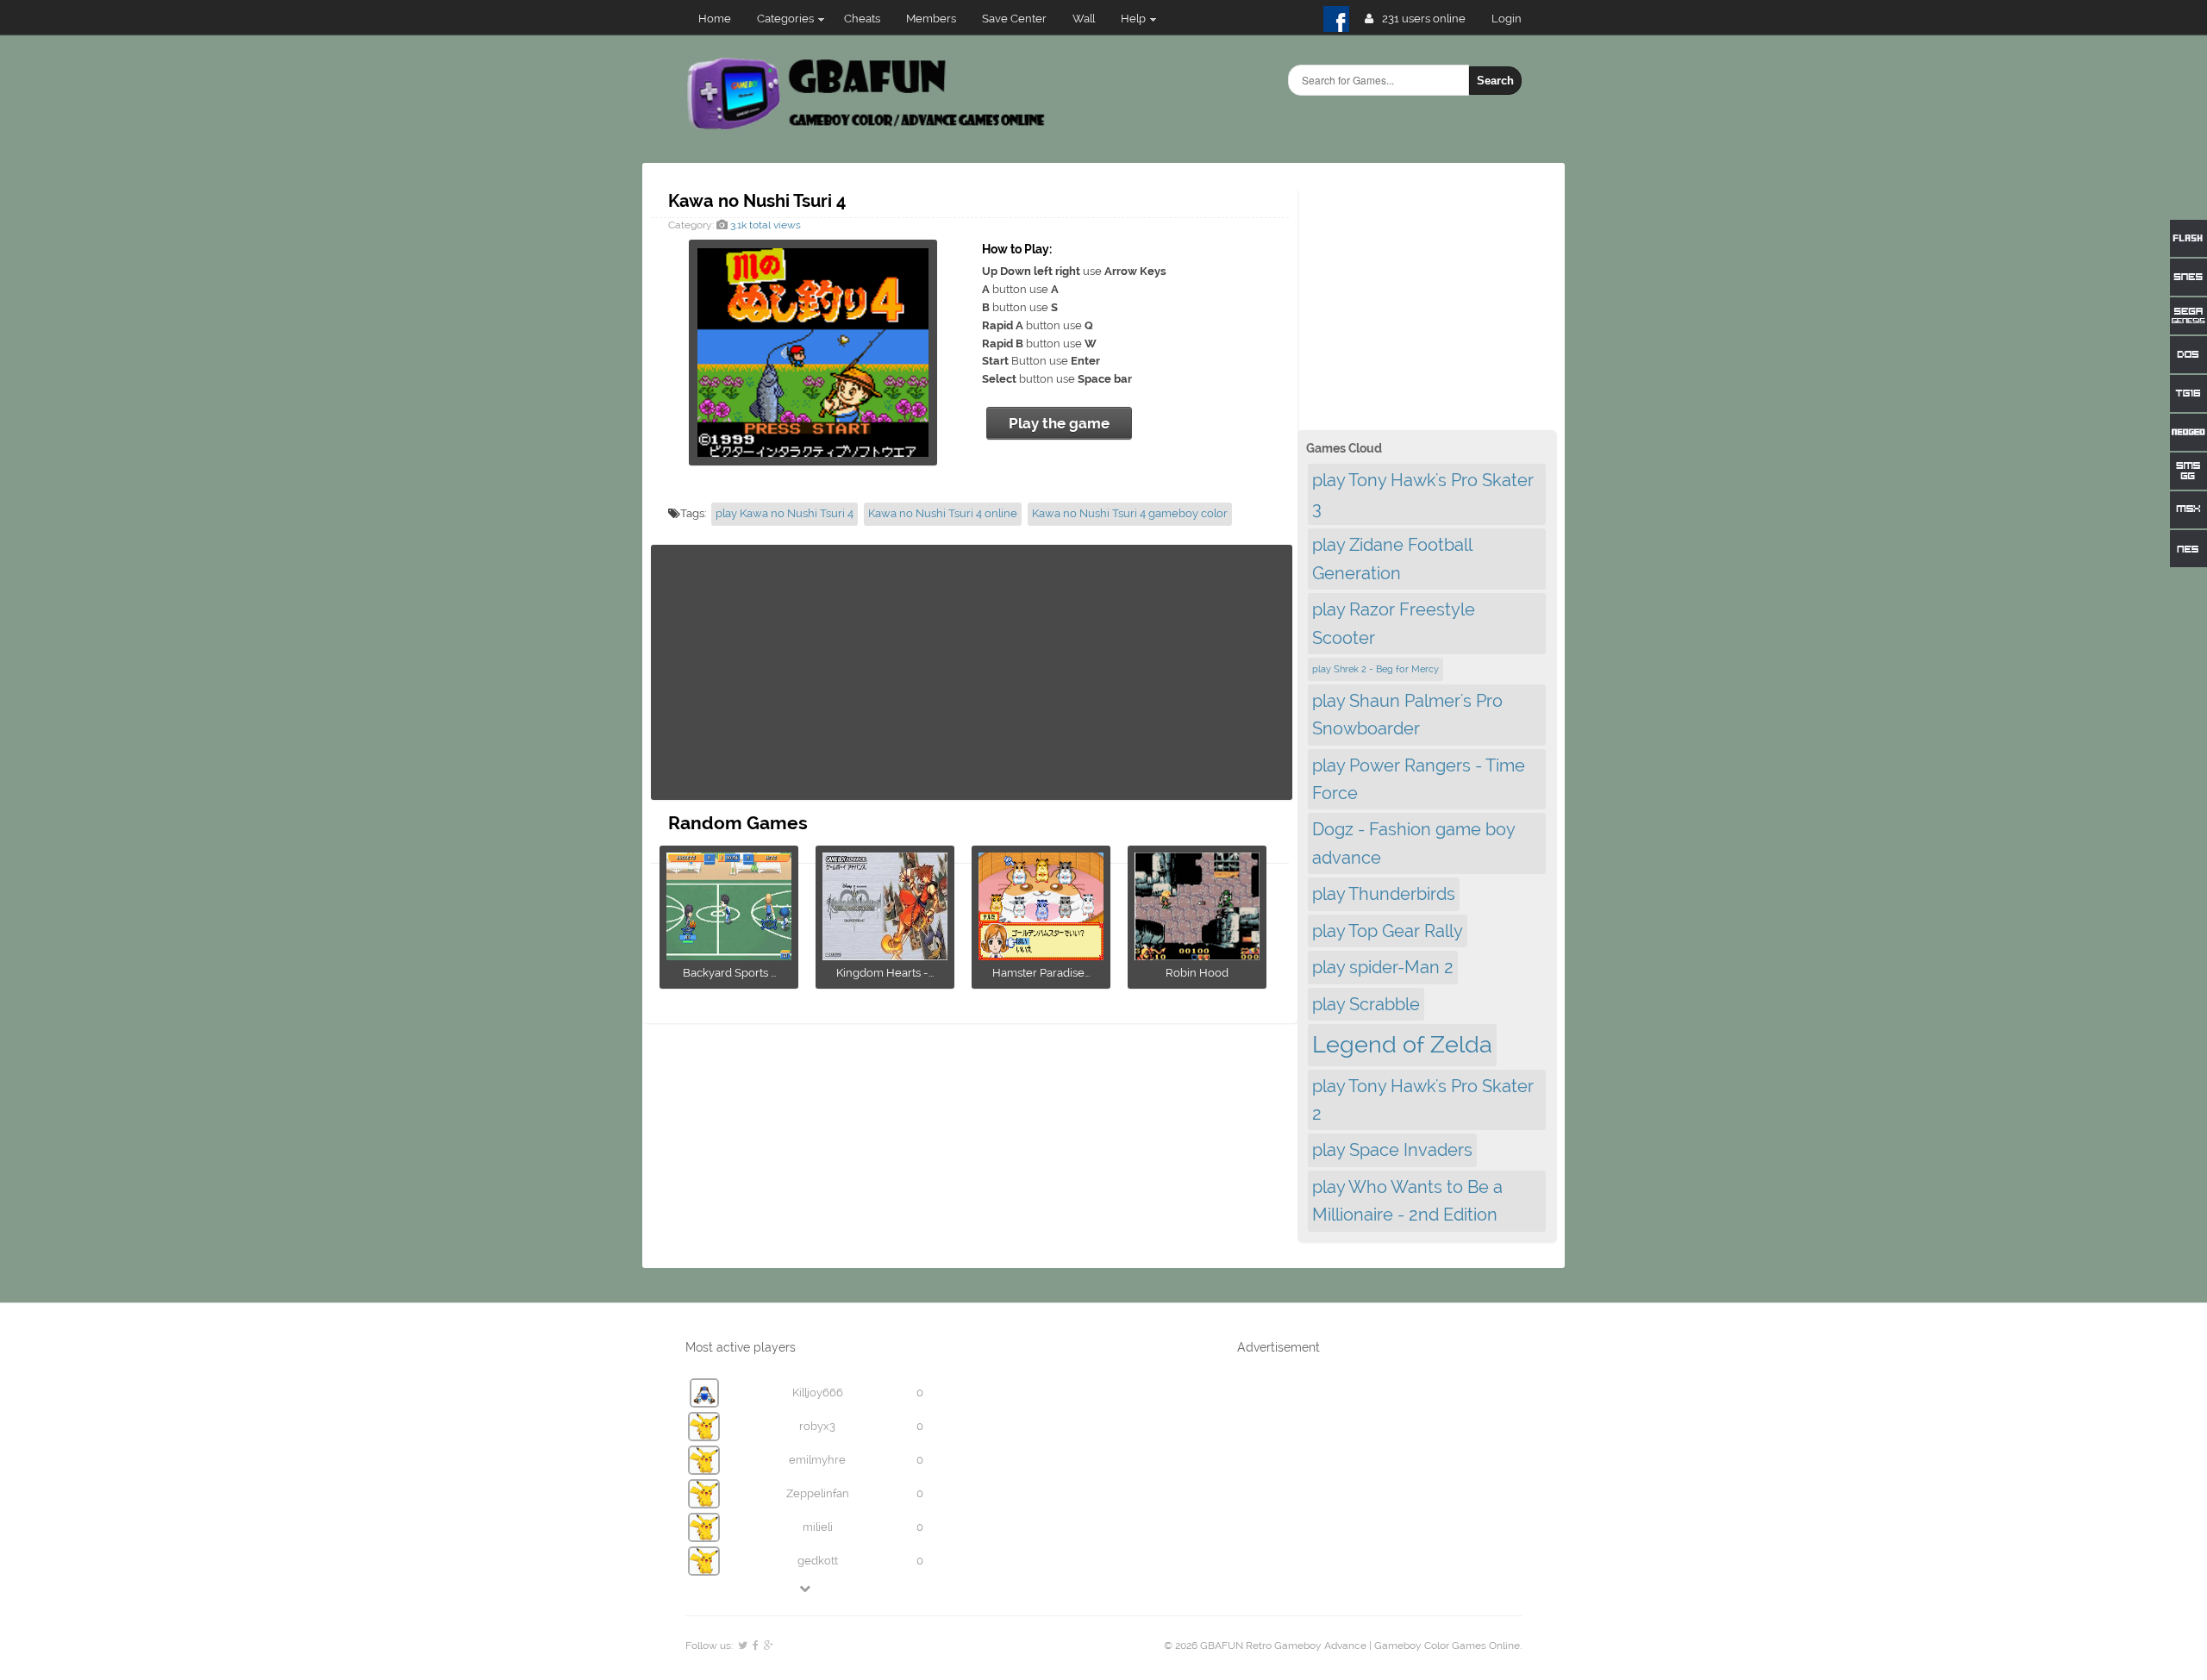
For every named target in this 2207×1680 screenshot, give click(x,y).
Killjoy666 (818, 1393)
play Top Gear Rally (1388, 931)
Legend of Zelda (1402, 1044)
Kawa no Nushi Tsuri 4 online (943, 513)
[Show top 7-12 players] (806, 1588)
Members (931, 19)
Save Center (1014, 19)
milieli (818, 1527)
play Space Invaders (1392, 1150)
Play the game (1059, 423)
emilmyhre (817, 1460)
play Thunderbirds (1384, 894)
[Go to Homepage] (868, 127)
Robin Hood (1197, 973)
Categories (785, 19)
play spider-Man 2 (1383, 967)
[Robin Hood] (1197, 955)
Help (1133, 19)
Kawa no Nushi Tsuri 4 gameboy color (1130, 513)
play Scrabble (1366, 1004)
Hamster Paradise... (1041, 973)
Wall (1084, 19)
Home (715, 19)
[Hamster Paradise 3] (1041, 955)
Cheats (862, 19)
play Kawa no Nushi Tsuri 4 (785, 513)
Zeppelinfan (818, 1493)
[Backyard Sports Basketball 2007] (729, 955)
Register (1513, 19)
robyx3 (817, 1426)
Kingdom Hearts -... (885, 973)
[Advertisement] (972, 672)
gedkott (818, 1561)
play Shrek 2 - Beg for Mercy (1375, 669)
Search (1495, 81)
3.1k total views (764, 225)
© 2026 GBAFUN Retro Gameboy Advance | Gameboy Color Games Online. (1343, 1646)
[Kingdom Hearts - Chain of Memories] (885, 955)
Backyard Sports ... (729, 973)
